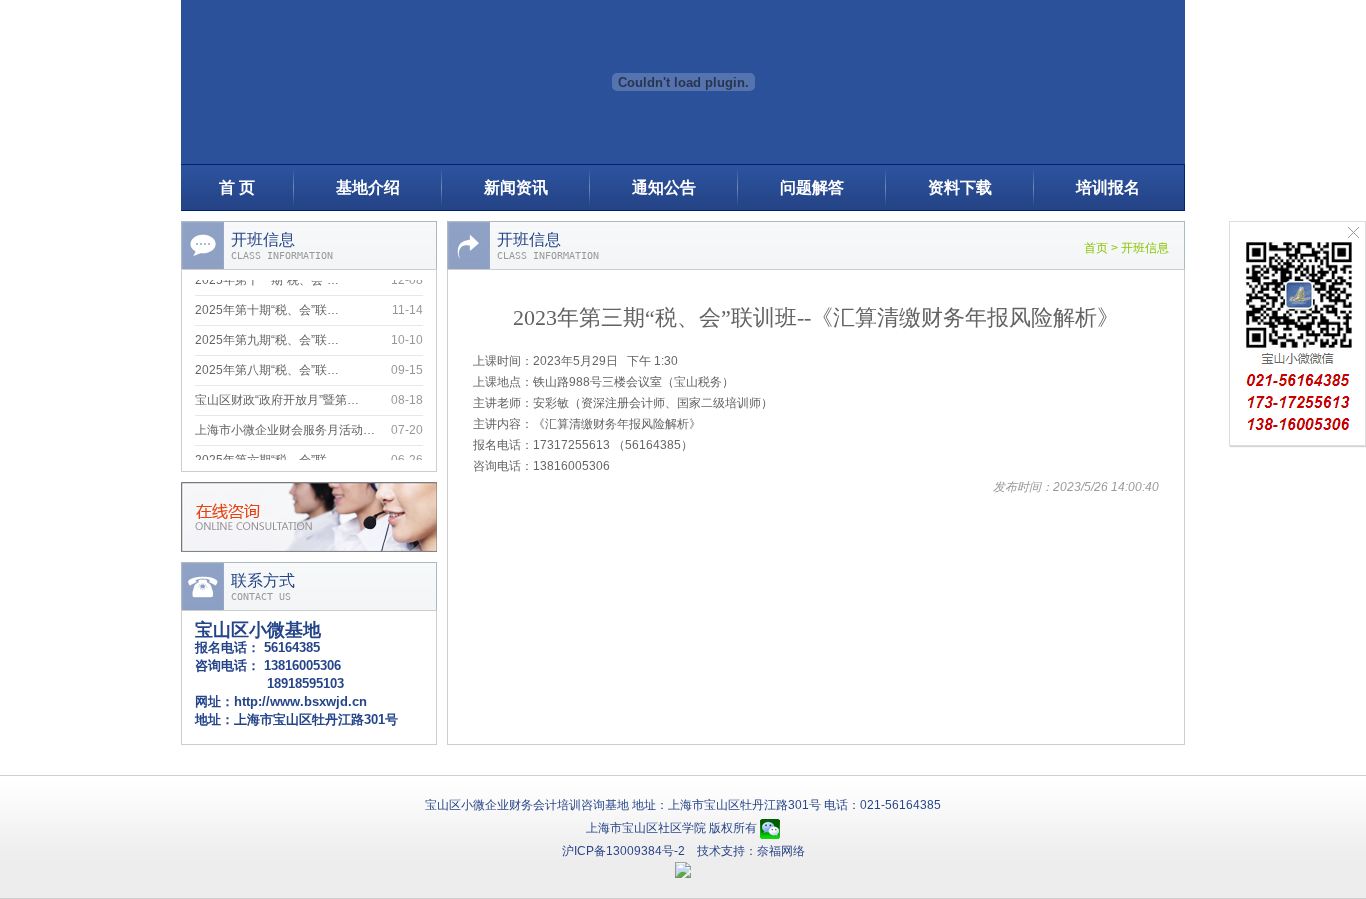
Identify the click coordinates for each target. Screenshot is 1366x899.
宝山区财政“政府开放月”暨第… (277, 396)
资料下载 (960, 187)
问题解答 (812, 187)
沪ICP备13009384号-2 (623, 851)
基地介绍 (368, 187)
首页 (1096, 248)
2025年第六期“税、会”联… (267, 456)
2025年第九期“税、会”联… (267, 336)
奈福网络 (781, 851)
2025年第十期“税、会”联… (267, 306)
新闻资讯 (516, 187)
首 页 (237, 187)
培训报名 (1108, 187)
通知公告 (664, 187)
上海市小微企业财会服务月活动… (285, 426)
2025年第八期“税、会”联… (267, 366)
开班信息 (1145, 248)
